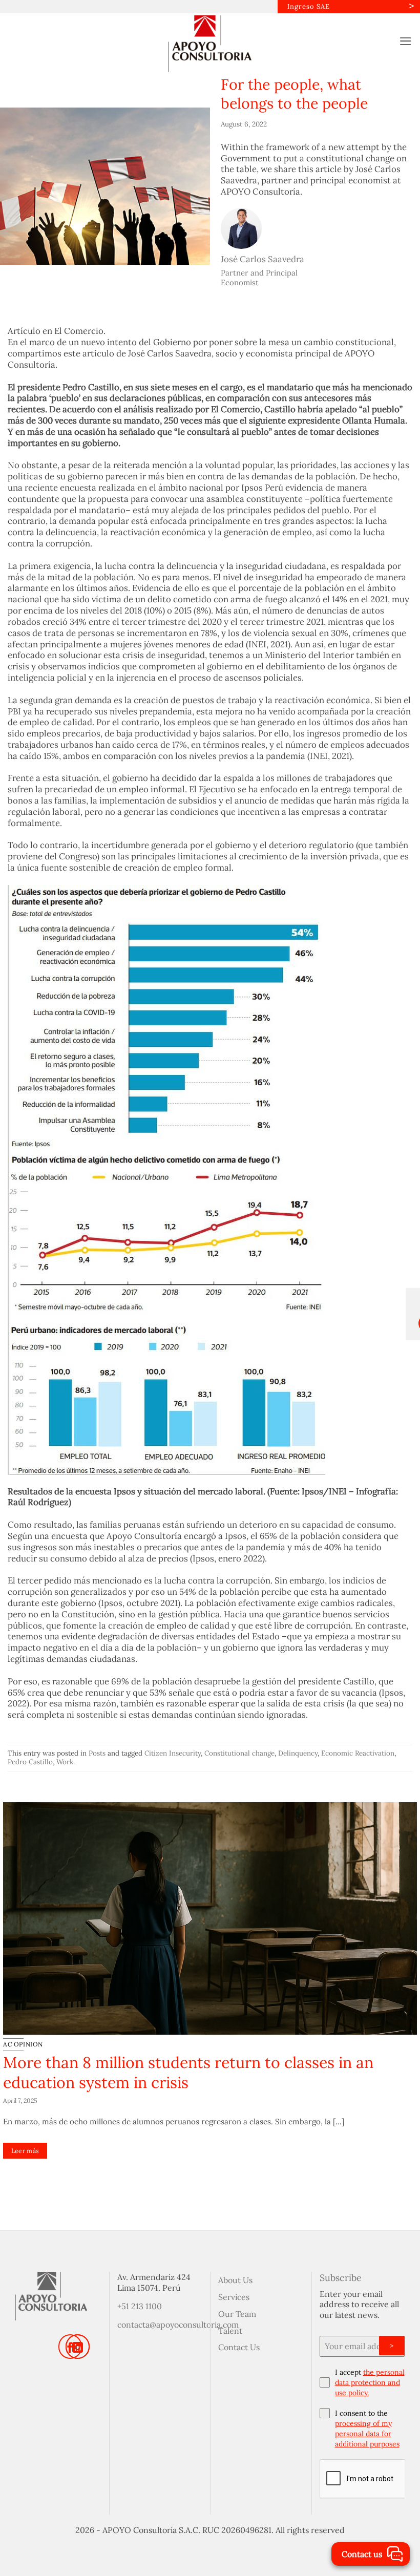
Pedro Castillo (30, 1762)
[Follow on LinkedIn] (77, 2346)
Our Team (237, 2314)
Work (65, 1762)
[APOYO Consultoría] (210, 44)
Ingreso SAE (309, 6)
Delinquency (298, 1753)
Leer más (25, 2171)
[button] (406, 41)
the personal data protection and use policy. (370, 2382)
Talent (230, 2331)
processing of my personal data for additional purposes (367, 2434)
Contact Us (239, 2347)
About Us (235, 2280)
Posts (97, 1753)
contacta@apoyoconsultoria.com (178, 2325)
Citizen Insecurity (173, 1753)
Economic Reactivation (358, 1753)
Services (234, 2297)
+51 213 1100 (140, 2306)
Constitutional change (239, 1753)
